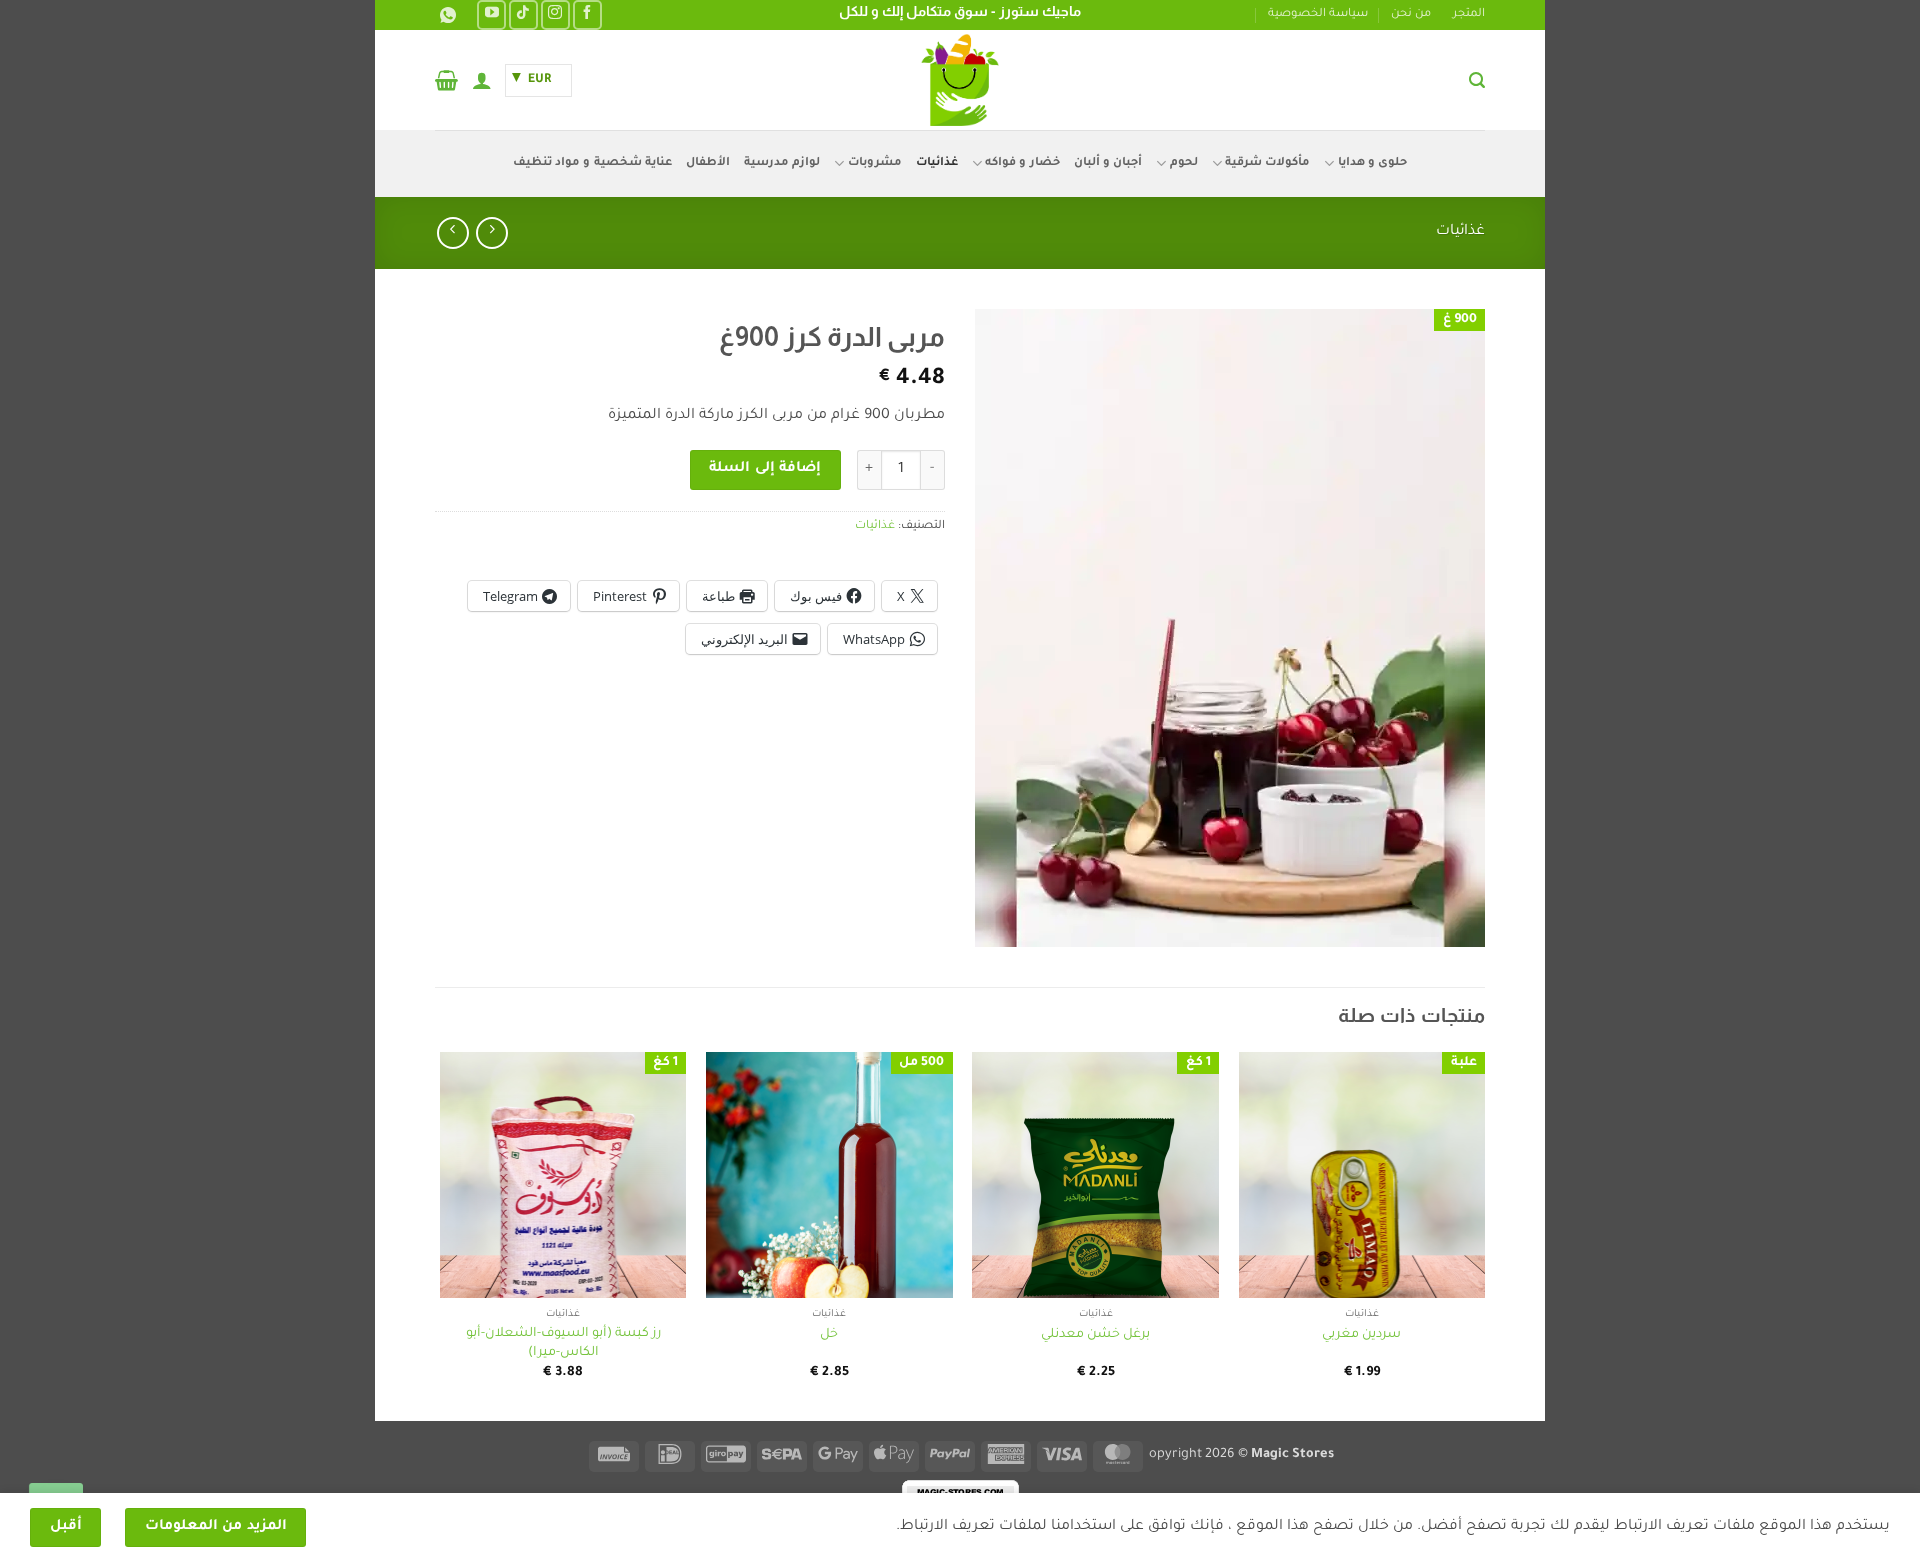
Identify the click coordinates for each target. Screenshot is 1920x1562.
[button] (1477, 80)
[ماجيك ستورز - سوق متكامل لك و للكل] (960, 80)
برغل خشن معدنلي (1095, 1335)
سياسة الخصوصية (1318, 14)
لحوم (1183, 163)
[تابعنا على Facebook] (587, 14)
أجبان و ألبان (1108, 163)
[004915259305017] (445, 15)
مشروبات (874, 163)
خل (829, 1335)
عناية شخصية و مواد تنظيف (592, 163)
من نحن (1411, 14)
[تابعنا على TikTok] (523, 14)
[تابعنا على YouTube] (491, 14)
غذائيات (937, 163)
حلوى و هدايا (1372, 163)
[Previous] (1484, 1234)
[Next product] (491, 232)
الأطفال (708, 163)
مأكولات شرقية (1267, 163)
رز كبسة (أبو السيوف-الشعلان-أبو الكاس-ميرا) (563, 1343)
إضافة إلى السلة (765, 469)
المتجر (1469, 14)
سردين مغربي (1361, 1335)
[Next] (441, 1234)
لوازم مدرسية (782, 163)
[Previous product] (452, 232)
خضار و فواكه (1022, 163)
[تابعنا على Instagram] (555, 14)
